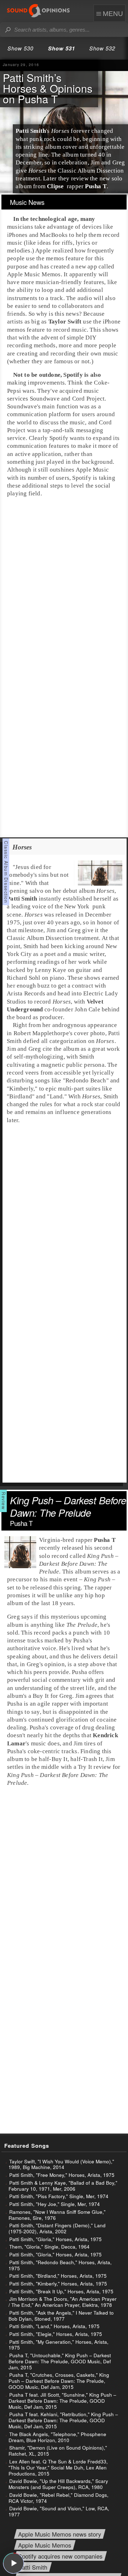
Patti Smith (33, 2567)
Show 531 (62, 48)
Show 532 (102, 48)
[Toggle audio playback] (14, 2563)
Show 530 (20, 48)
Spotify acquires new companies (60, 2556)
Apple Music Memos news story (60, 2535)
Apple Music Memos (45, 2546)
